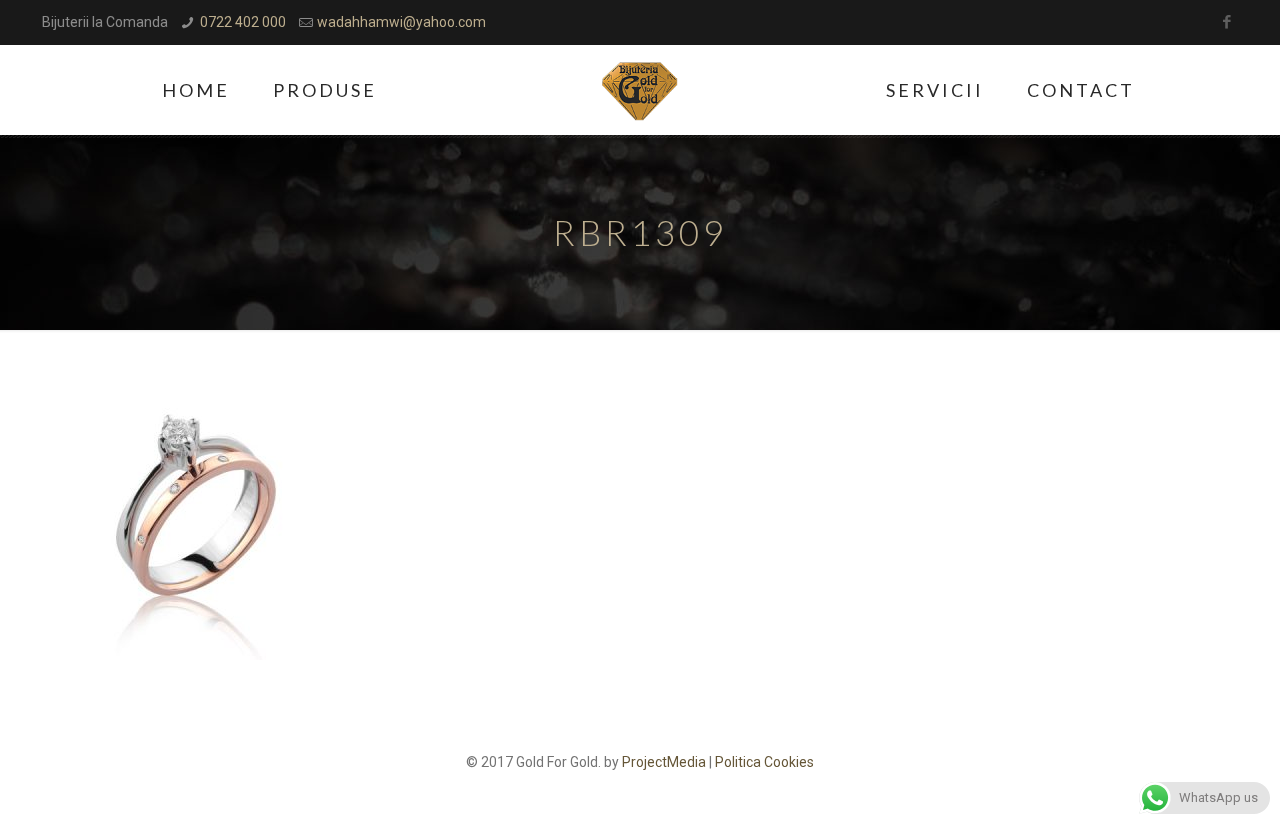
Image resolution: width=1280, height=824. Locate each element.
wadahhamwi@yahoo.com (401, 22)
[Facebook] (1227, 22)
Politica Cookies (764, 762)
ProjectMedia (664, 762)
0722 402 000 (243, 22)
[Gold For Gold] (640, 90)
